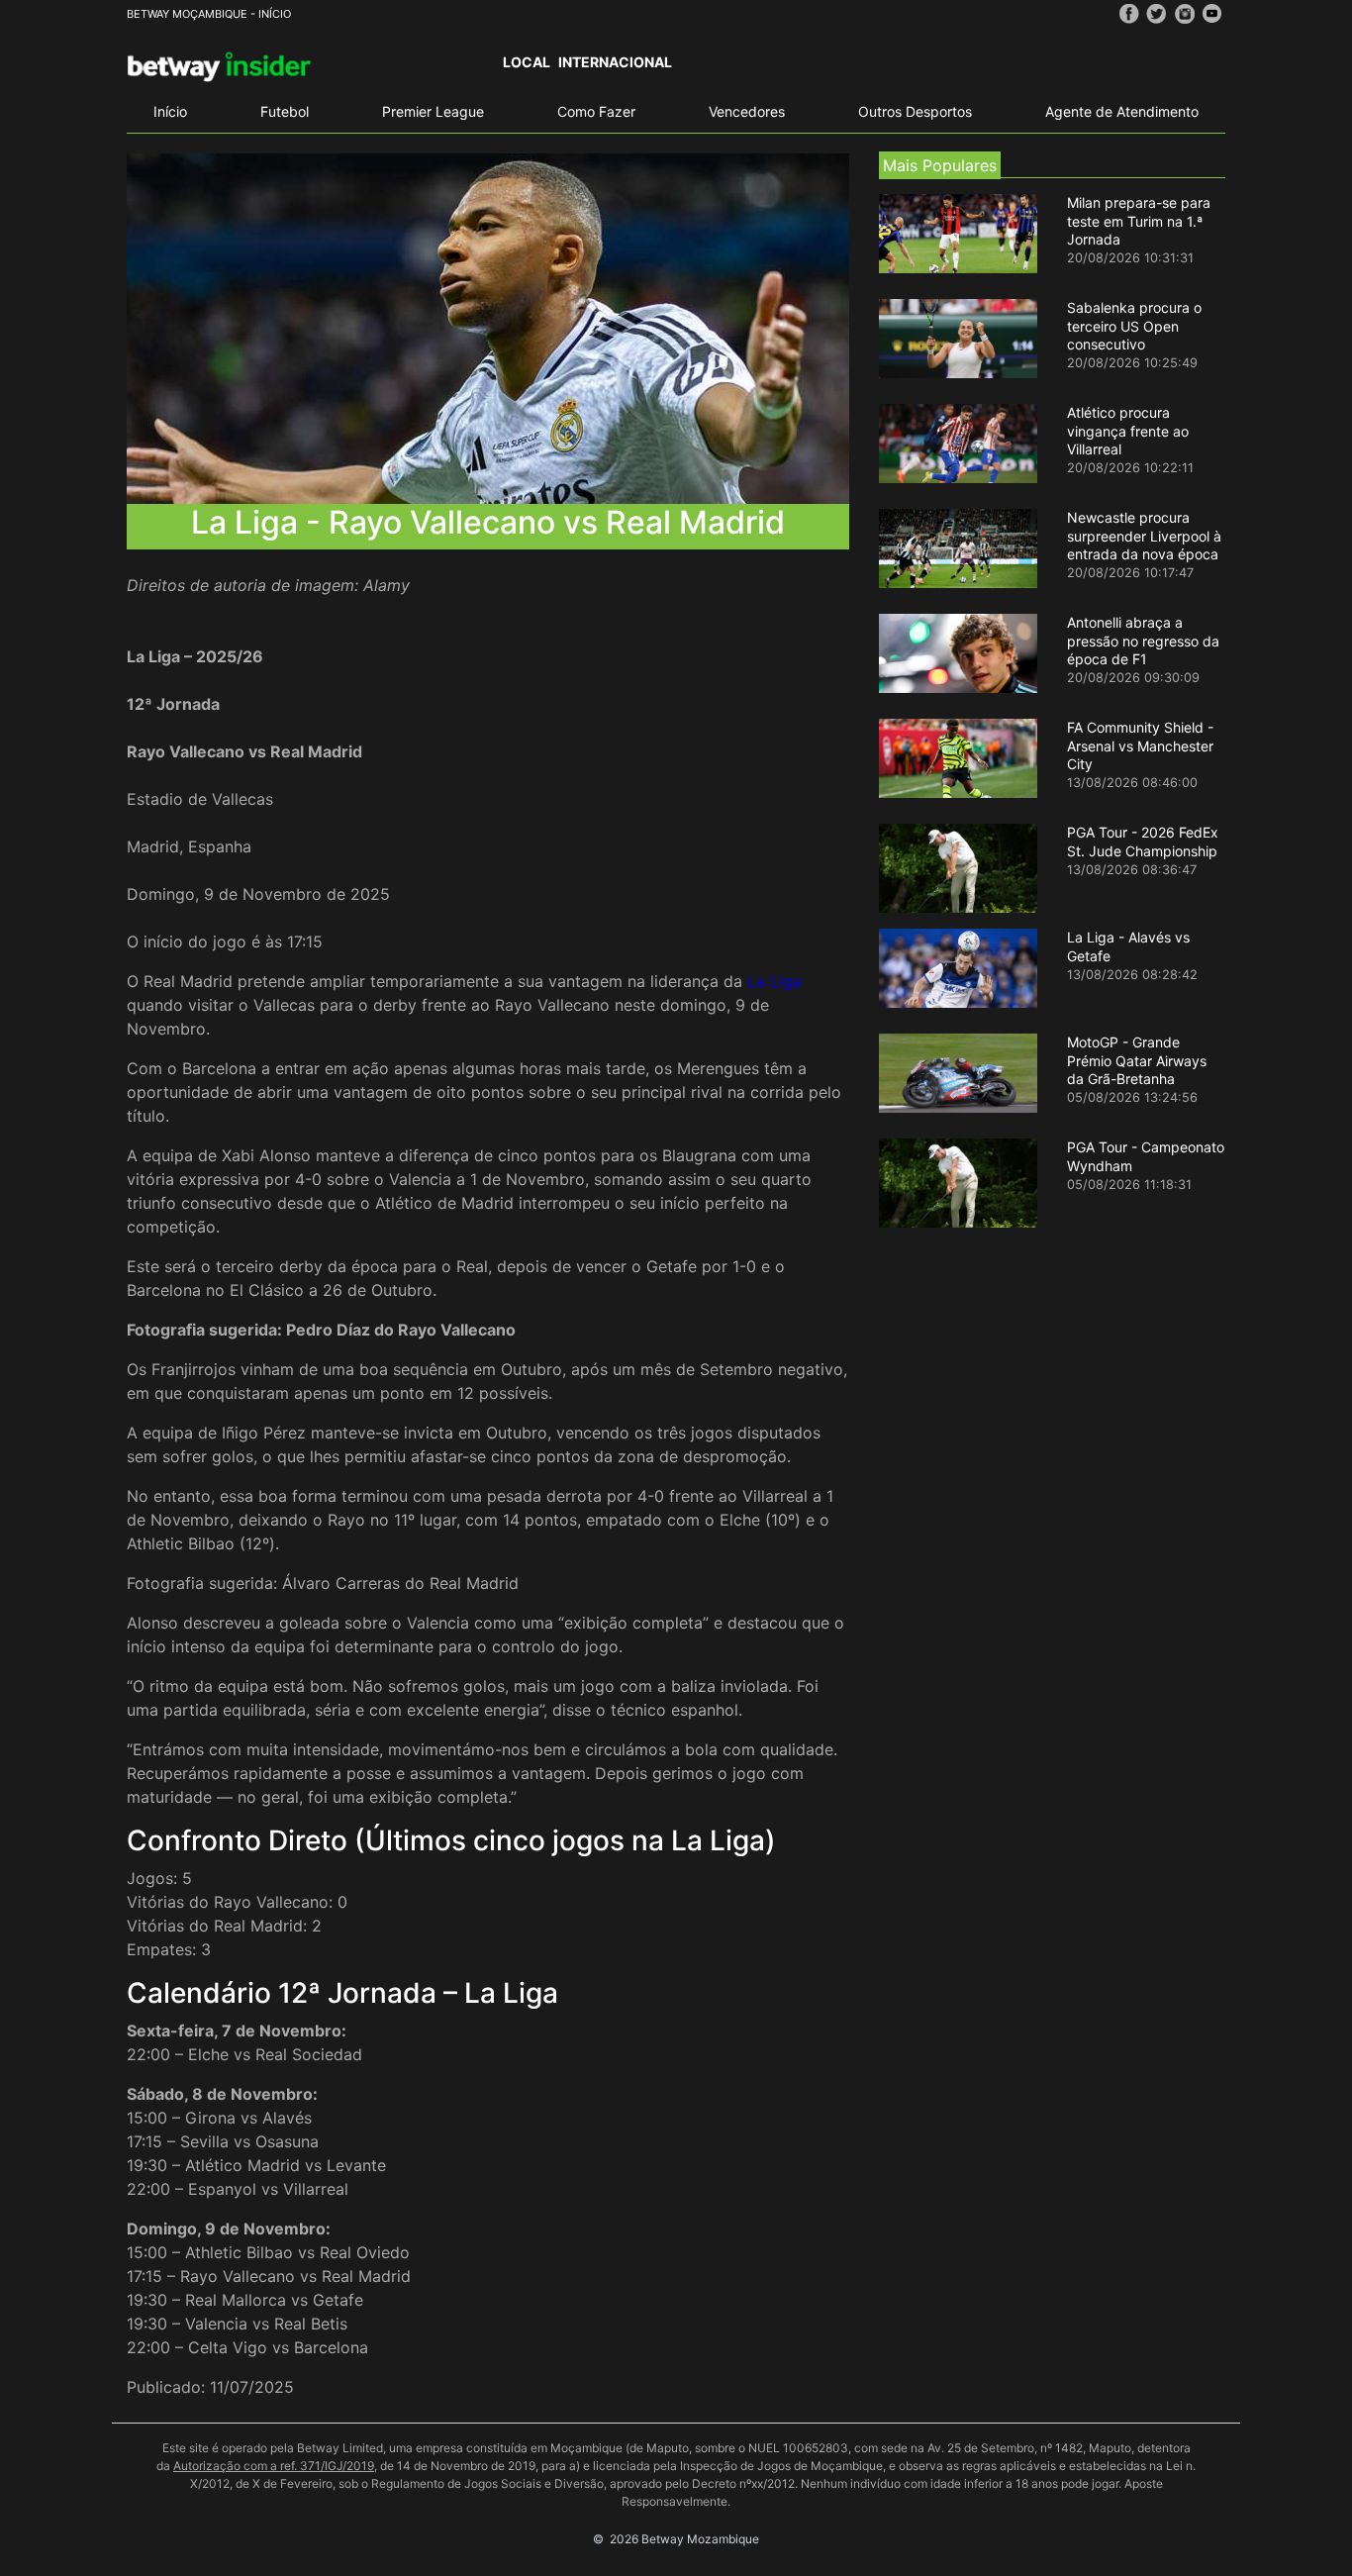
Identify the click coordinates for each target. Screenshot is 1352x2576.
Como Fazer (596, 111)
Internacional (615, 62)
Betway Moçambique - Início (209, 14)
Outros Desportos (915, 111)
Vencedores (747, 111)
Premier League (433, 111)
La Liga (774, 981)
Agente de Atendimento (1122, 111)
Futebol (285, 111)
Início (170, 111)
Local (527, 62)
